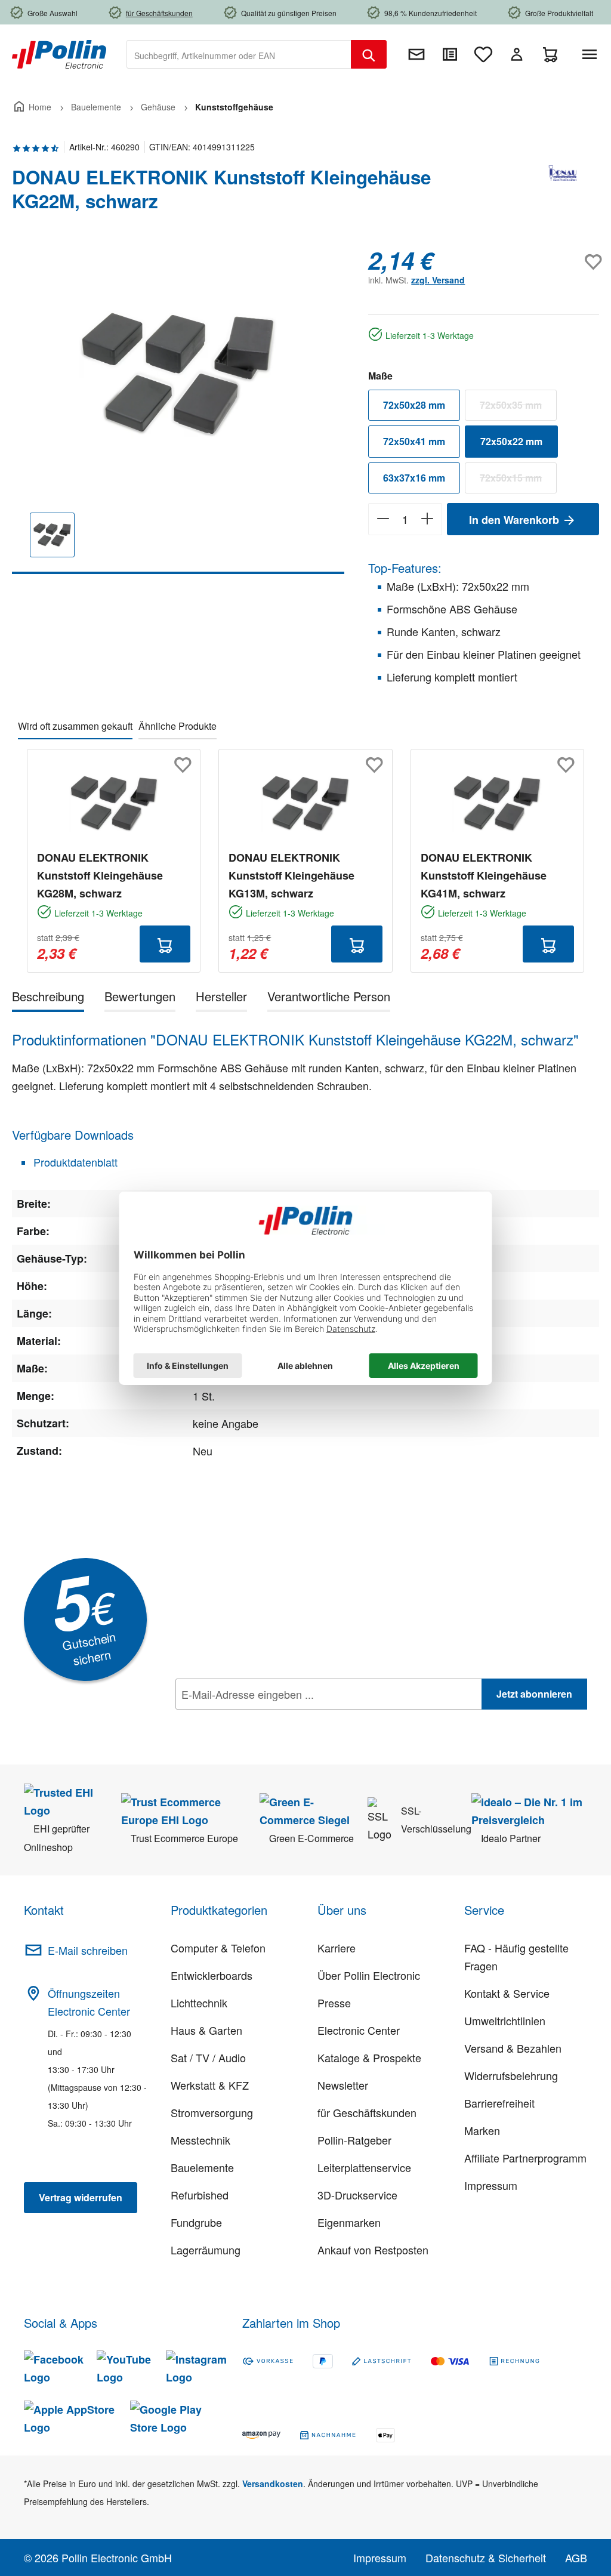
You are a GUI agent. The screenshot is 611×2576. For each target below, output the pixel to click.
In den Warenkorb (516, 520)
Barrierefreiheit (499, 2103)
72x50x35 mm (518, 408)
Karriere (337, 1948)
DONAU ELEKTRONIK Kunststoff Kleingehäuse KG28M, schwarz (100, 875)
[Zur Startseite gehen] (59, 53)
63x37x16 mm (414, 478)
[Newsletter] (416, 54)
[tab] (48, 999)
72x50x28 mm (414, 405)
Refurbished (200, 2195)
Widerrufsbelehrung (511, 2075)
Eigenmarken (349, 2222)
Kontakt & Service (507, 1993)
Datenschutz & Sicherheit (486, 2558)
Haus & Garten (206, 2030)
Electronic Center (359, 2030)
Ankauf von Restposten (373, 2250)
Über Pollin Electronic (369, 1975)
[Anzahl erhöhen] (428, 519)
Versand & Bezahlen (513, 2048)
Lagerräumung (206, 2250)
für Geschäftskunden (367, 2112)
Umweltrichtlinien (505, 2020)
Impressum (491, 2185)
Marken (482, 2130)
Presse (334, 2003)
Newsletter (343, 2085)
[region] (178, 410)
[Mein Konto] (517, 54)
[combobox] (239, 54)
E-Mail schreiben (88, 1950)
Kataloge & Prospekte (369, 2057)
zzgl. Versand (438, 280)
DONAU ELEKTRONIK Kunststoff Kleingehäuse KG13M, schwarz (291, 875)
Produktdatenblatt (74, 1162)
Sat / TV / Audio (208, 2057)
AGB (576, 2558)
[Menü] (592, 54)
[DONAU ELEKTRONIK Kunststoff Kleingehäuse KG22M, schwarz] (178, 375)
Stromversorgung (212, 2112)
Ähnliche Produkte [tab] (178, 726)
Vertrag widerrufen (81, 2197)
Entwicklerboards (212, 1975)
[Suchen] (369, 54)
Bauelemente (202, 2167)
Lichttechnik (199, 2003)
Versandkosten (273, 2484)
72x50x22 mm (511, 441)
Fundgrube (196, 2222)
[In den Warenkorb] (165, 944)
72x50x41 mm (414, 441)
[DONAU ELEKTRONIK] (563, 194)
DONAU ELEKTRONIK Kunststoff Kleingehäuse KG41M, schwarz (484, 875)
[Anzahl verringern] (383, 519)
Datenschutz (252, 1720)
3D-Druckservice (357, 2195)
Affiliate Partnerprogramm (525, 2158)
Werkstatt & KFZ (210, 2085)
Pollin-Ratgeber (354, 2140)
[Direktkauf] (450, 54)
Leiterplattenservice (364, 2167)
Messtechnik (200, 2140)
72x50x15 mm (518, 480)
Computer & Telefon (218, 1948)
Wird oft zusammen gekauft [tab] (75, 726)
